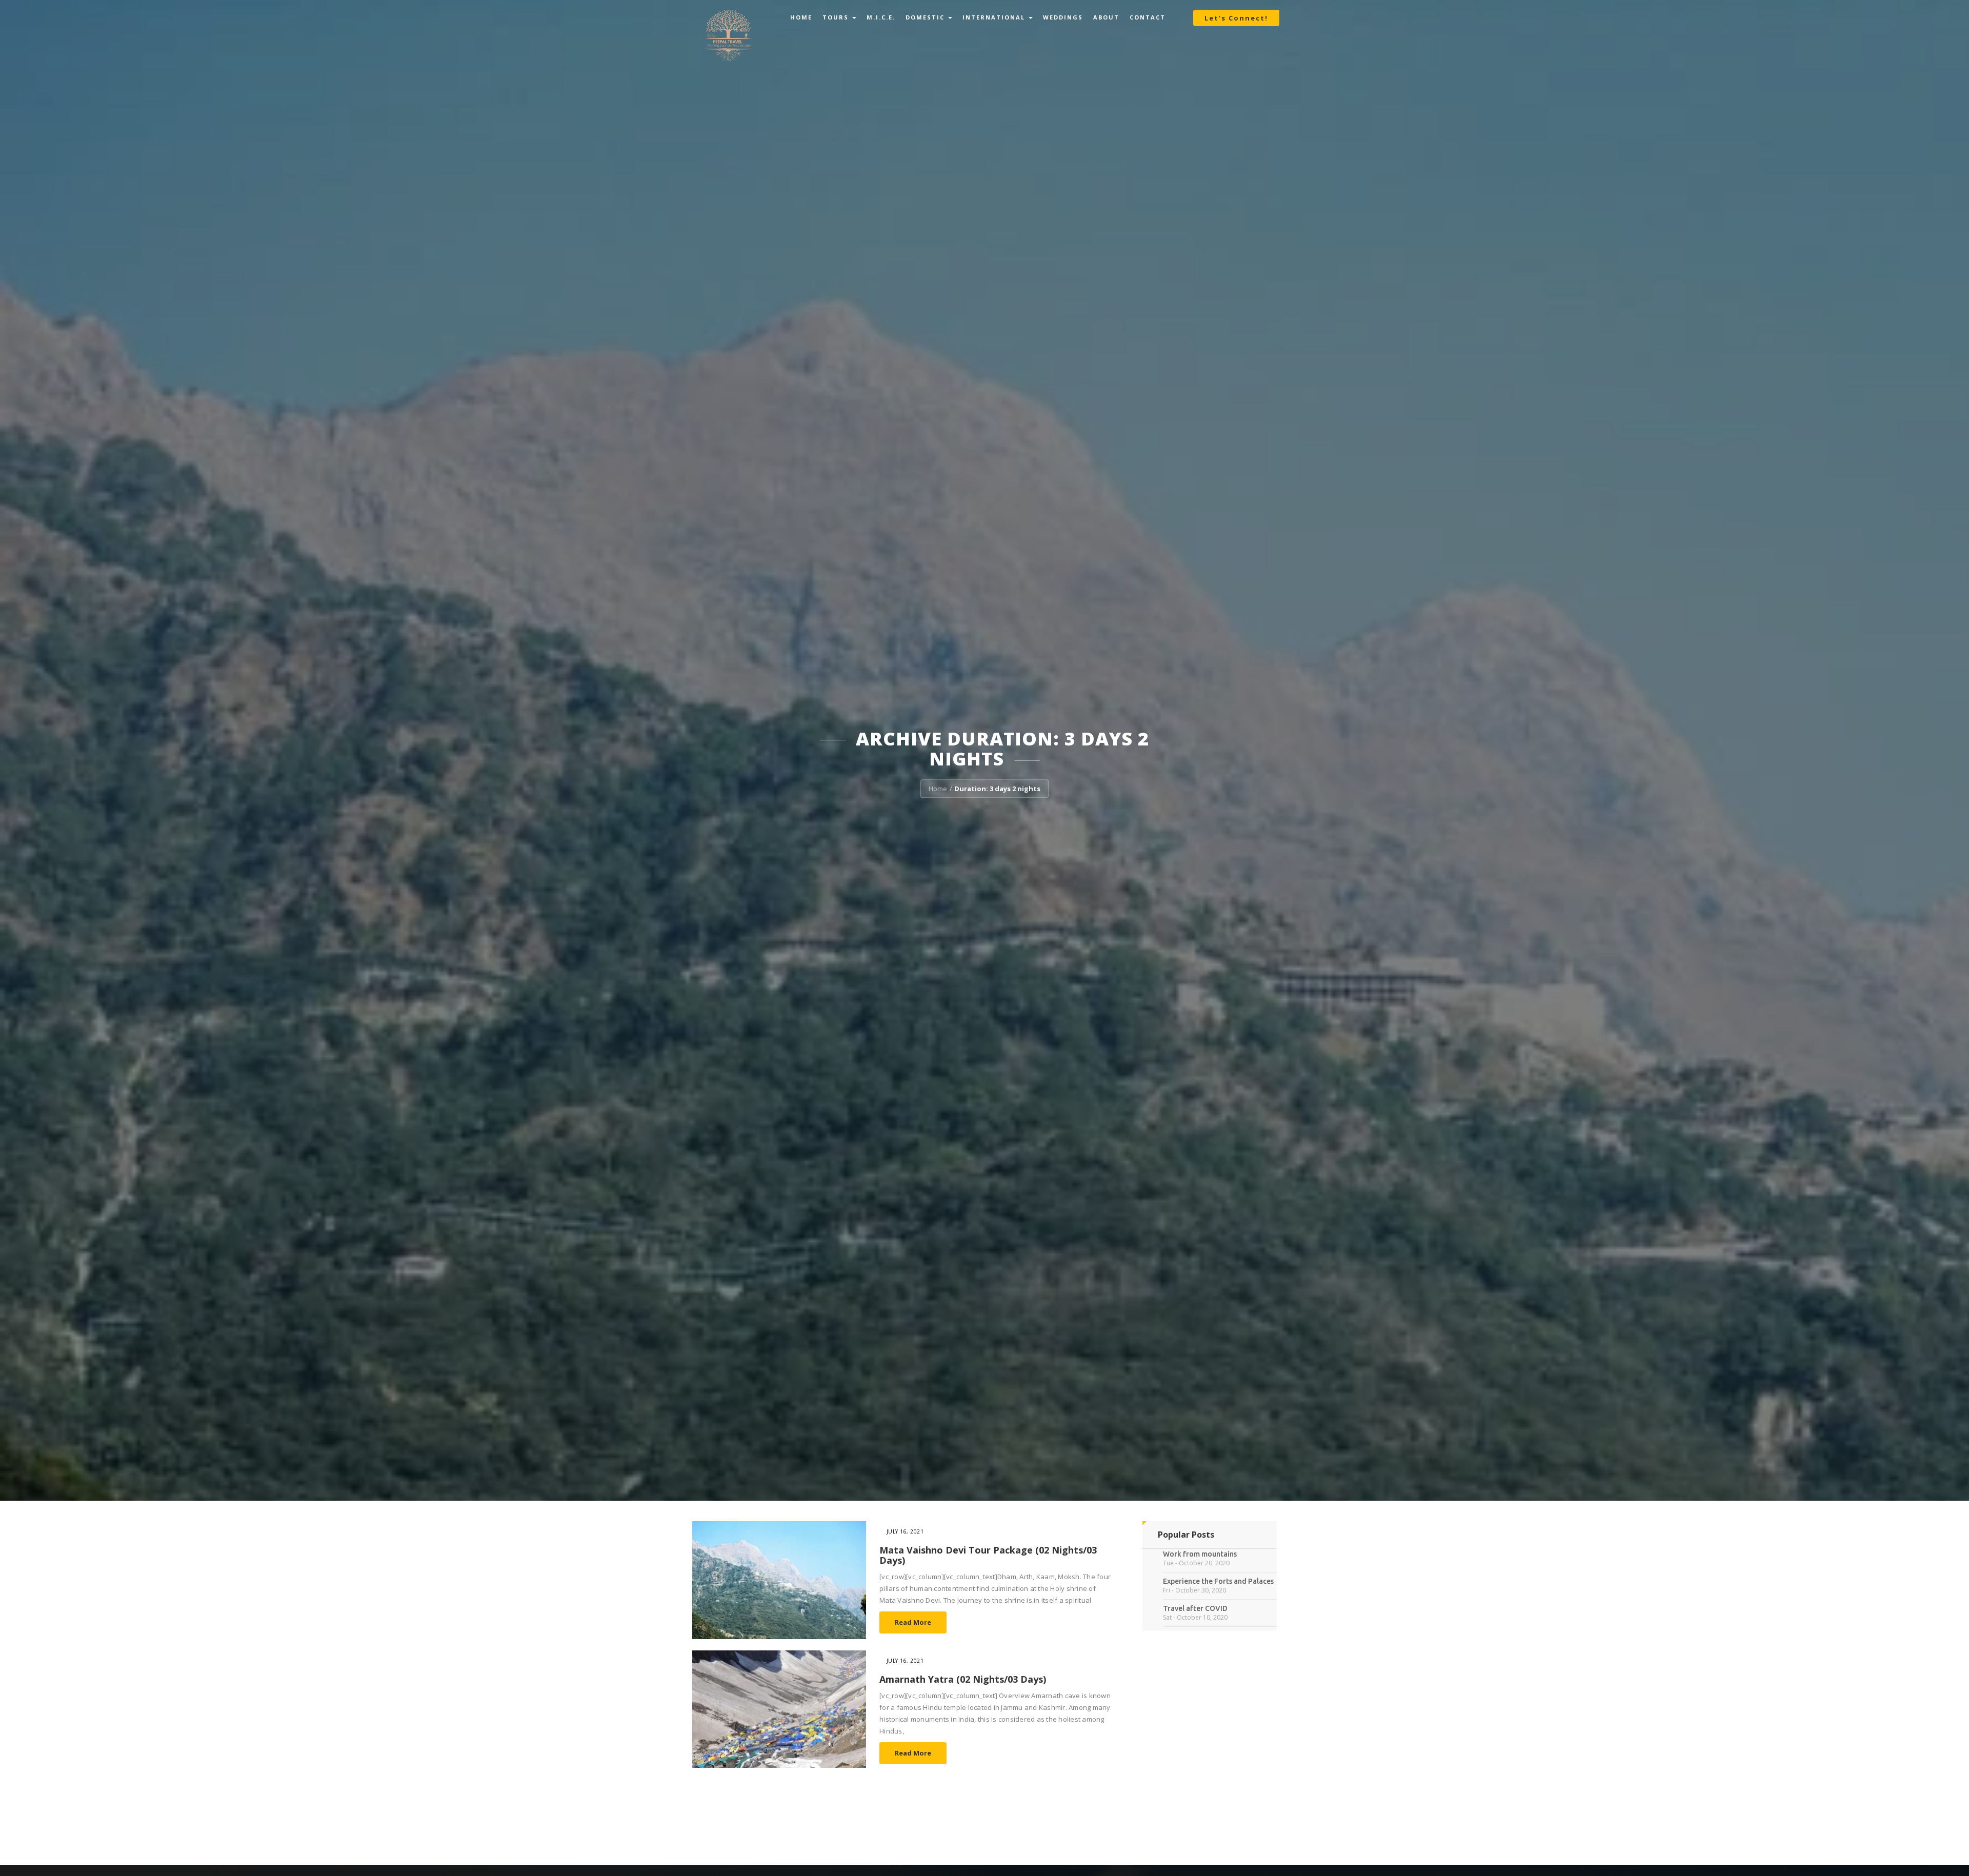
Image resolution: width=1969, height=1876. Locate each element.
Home (801, 17)
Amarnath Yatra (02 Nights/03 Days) (963, 1679)
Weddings (1063, 17)
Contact (1148, 17)
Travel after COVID (1195, 1608)
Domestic (926, 17)
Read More (913, 1622)
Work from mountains (1200, 1554)
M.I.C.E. (881, 17)
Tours (837, 17)
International (995, 17)
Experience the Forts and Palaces (1218, 1581)
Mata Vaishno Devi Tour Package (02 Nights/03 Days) (988, 1555)
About (1106, 17)
